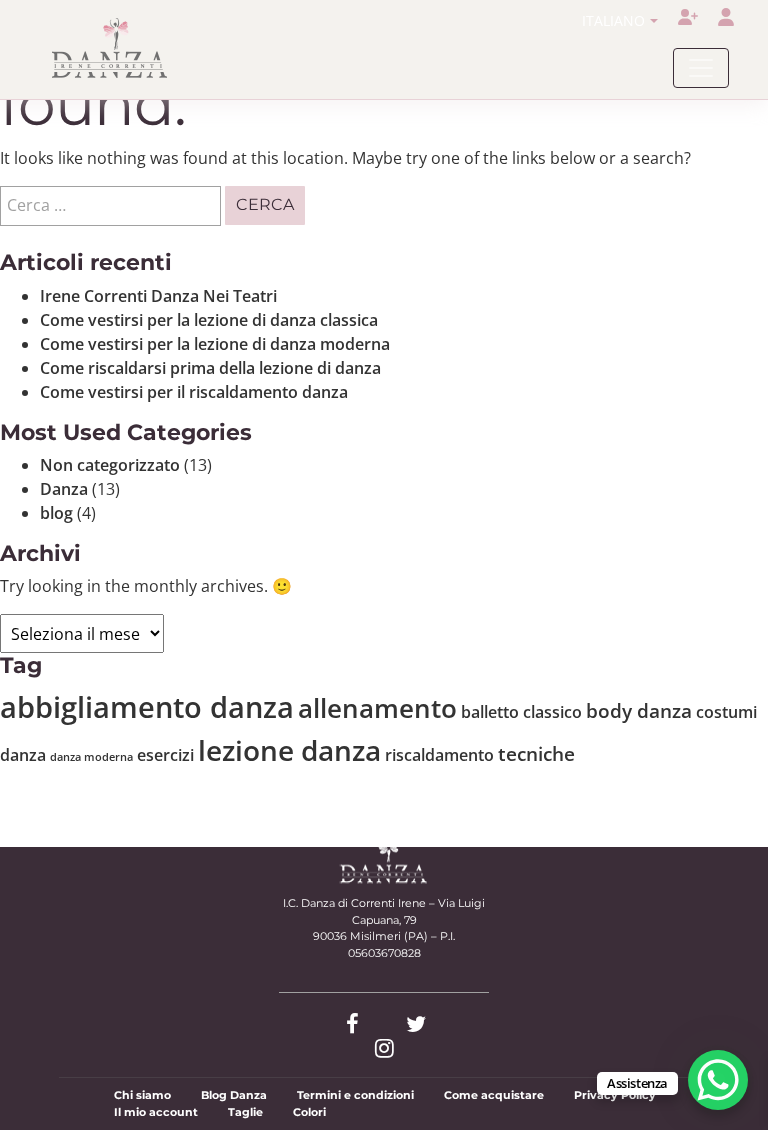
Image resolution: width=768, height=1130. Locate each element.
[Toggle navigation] (701, 68)
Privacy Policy (615, 1095)
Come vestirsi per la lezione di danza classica (209, 320)
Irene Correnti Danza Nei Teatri (158, 296)
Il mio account (156, 1112)
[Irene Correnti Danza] (110, 48)
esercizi (165, 755)
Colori (309, 1112)
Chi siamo (142, 1095)
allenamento (377, 708)
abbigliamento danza (147, 707)
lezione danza (289, 750)
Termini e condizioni (355, 1095)
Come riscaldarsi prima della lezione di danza (210, 368)
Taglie (245, 1112)
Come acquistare (494, 1095)
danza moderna (91, 757)
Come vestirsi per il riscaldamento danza (194, 392)
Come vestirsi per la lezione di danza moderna (215, 344)
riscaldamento (439, 755)
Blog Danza (234, 1095)
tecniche (536, 753)
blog (56, 513)
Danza (64, 489)
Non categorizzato (110, 465)
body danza (639, 710)
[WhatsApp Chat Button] (718, 1080)
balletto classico (521, 712)
